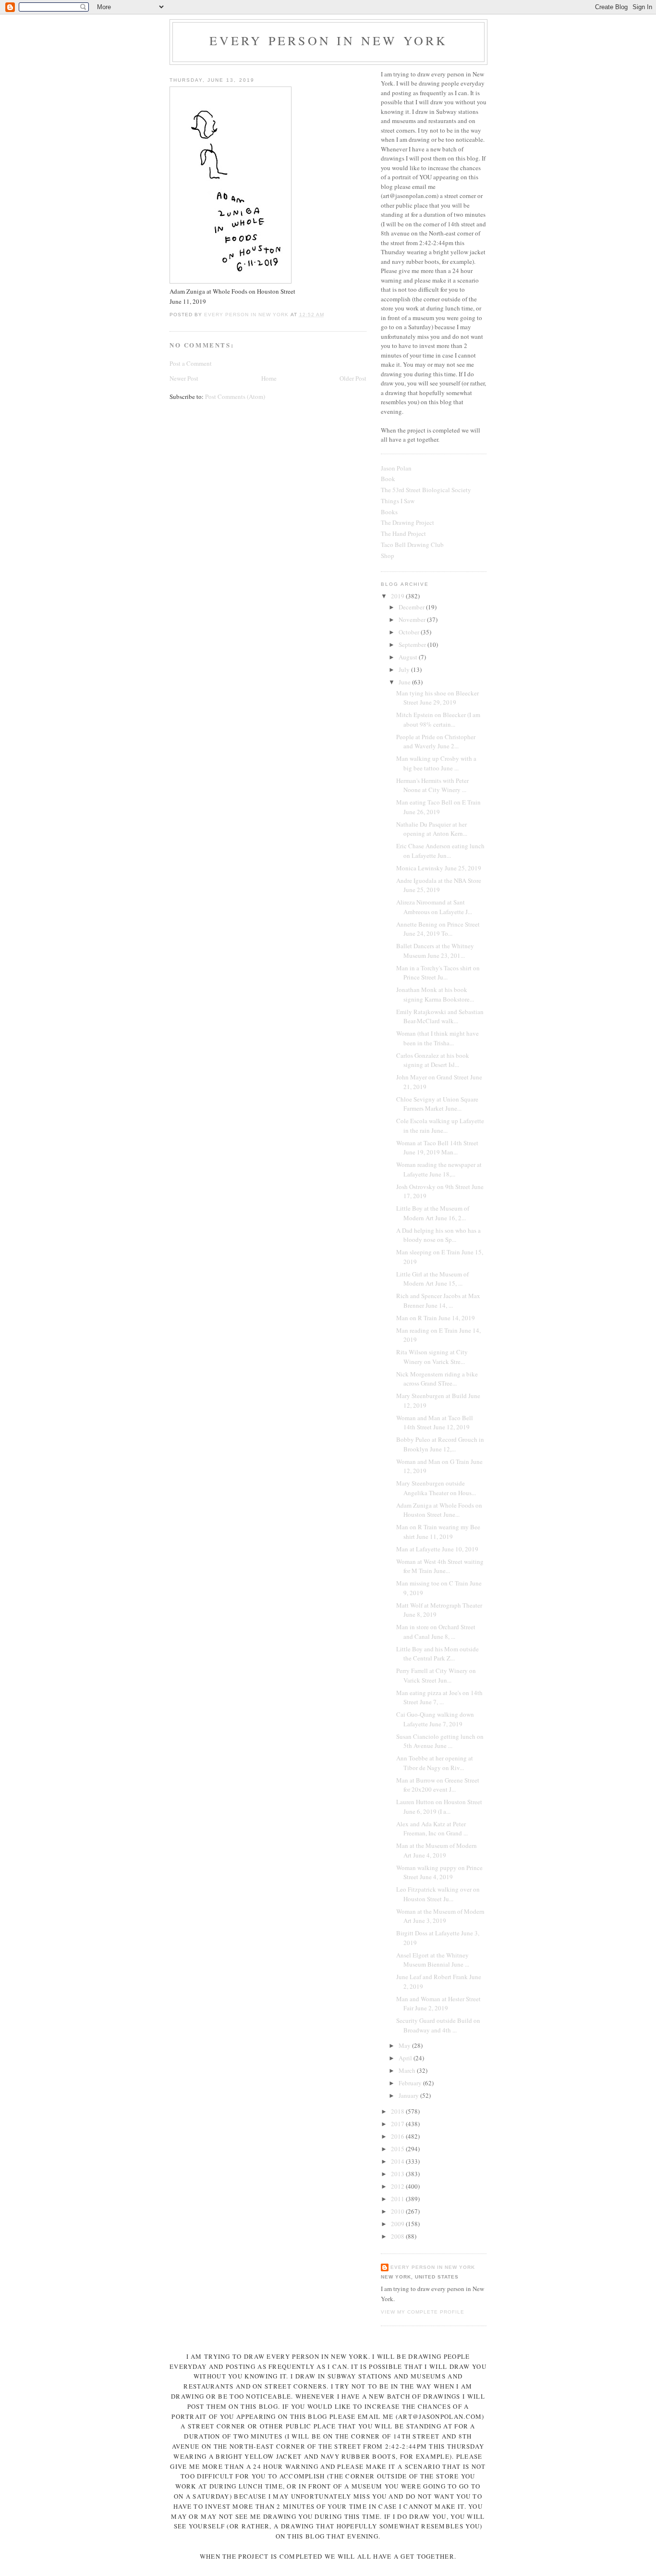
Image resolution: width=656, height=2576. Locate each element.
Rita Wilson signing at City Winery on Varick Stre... (432, 1357)
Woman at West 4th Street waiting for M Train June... (440, 1566)
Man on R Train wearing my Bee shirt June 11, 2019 (438, 1532)
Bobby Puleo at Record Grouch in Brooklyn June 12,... (440, 1444)
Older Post (353, 378)
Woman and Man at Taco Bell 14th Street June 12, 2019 (435, 1423)
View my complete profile (423, 2312)
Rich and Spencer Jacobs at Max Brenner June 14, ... (438, 1300)
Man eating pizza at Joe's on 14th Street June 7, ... (439, 1697)
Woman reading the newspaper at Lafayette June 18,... (439, 1169)
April (406, 2058)
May (405, 2045)
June (405, 682)
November (413, 619)
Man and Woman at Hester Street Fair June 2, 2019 (438, 2004)
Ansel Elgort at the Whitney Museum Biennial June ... (433, 1960)
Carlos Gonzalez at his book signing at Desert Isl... (433, 1060)
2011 (398, 2199)
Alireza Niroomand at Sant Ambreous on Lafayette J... (434, 907)
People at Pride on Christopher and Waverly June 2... (436, 742)
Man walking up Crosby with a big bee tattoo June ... (436, 763)
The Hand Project (403, 533)
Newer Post (184, 378)
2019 (398, 596)
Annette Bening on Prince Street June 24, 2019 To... (438, 929)
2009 (398, 2224)
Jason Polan (396, 468)
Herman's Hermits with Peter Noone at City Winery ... (432, 785)
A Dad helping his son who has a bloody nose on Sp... (438, 1235)
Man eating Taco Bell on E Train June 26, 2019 (438, 807)
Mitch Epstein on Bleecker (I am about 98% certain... (438, 719)
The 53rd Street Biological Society (426, 490)
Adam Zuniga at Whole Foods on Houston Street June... (439, 1510)
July (405, 669)
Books (389, 512)
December (412, 607)
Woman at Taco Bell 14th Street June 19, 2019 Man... (437, 1148)
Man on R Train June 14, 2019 (436, 1318)
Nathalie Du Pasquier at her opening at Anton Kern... (432, 829)
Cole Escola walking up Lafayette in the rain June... (440, 1126)
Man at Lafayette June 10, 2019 (437, 1549)
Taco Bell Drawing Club (412, 545)
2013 (398, 2174)
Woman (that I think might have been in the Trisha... (437, 1038)
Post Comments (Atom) (235, 396)
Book (388, 479)
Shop (388, 556)
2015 (398, 2149)
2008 (398, 2236)
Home (269, 378)
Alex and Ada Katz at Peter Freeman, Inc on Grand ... (432, 1829)
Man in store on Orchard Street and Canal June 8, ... (436, 1632)
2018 (398, 2111)
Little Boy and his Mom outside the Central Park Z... (437, 1654)
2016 (398, 2136)
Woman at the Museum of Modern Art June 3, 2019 (440, 1916)
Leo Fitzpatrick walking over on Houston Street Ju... (438, 1894)
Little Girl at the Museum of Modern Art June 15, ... (432, 1279)
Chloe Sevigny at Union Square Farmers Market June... (437, 1104)
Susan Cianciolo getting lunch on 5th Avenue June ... (440, 1741)
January (409, 2095)
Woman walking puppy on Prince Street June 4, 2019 (439, 1872)
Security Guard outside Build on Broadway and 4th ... (438, 2025)
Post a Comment (191, 363)
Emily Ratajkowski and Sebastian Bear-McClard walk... (440, 1016)
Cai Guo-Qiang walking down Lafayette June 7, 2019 (435, 1719)
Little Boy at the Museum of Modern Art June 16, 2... (433, 1213)
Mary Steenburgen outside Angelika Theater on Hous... (436, 1488)
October (410, 632)
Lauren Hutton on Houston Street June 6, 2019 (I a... (439, 1807)
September (413, 644)
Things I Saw (398, 501)
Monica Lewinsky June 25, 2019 (439, 868)
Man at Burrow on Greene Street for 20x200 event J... (438, 1785)
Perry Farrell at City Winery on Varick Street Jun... (436, 1675)
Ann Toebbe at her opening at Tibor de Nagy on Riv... (435, 1763)
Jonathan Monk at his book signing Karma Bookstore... (435, 994)
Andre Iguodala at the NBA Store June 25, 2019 (439, 885)
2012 (398, 2186)
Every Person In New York (329, 40)
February (411, 2083)
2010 (398, 2211)
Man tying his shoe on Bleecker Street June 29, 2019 (437, 698)
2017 (398, 2124)
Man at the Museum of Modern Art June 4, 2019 (437, 1850)
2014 (398, 2161)
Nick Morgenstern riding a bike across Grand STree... (437, 1379)
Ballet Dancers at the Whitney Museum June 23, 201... (435, 951)
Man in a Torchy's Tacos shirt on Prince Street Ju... (438, 973)
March (408, 2070)
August (409, 657)
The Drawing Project (407, 522)
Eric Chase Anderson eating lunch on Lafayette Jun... (440, 851)
